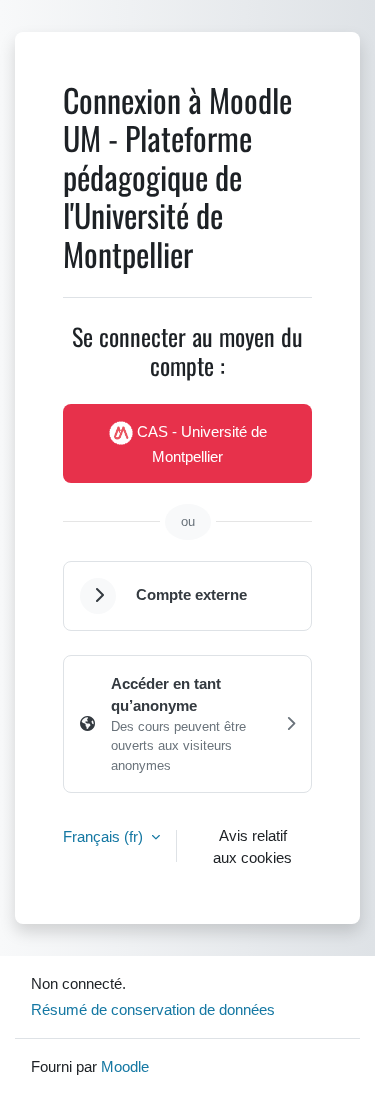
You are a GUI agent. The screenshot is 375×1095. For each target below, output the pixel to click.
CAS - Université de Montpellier (200, 443)
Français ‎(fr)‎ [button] (105, 836)
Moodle (125, 1066)
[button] (98, 596)
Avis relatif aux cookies (252, 846)
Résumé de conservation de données (153, 1009)
